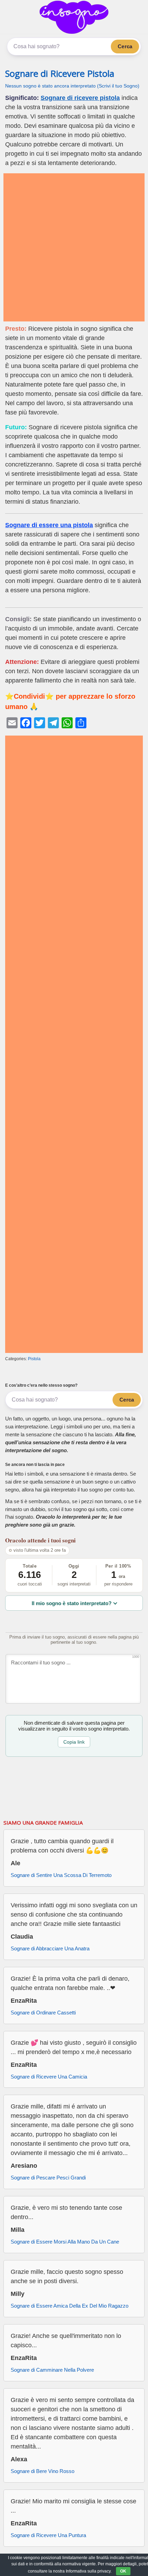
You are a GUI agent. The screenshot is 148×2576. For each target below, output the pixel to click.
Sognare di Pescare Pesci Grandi (48, 2178)
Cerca (125, 46)
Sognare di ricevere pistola (80, 98)
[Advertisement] (74, 247)
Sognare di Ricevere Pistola (60, 74)
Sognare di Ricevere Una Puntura (48, 2535)
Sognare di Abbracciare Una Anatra (50, 1948)
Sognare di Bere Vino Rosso (43, 2471)
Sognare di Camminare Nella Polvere (52, 2370)
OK (123, 2571)
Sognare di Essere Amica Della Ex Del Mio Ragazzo (70, 2306)
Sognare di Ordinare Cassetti (43, 2013)
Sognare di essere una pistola (49, 525)
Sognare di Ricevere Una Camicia (49, 2077)
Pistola (34, 1359)
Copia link (74, 1742)
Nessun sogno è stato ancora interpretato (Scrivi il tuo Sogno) (72, 86)
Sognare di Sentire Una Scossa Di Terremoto (61, 1875)
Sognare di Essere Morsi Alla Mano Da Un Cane (65, 2242)
